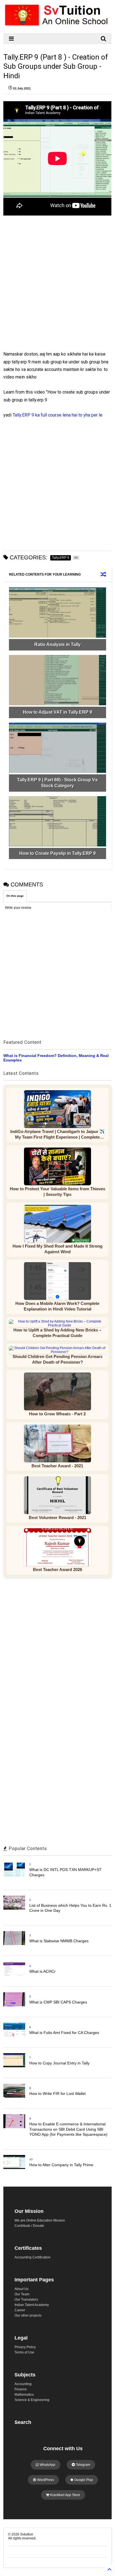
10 (31, 2159)
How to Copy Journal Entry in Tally (59, 2063)
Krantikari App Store (65, 2495)
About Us (21, 2289)
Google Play (83, 2480)
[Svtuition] (57, 26)
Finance (21, 2389)
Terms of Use (24, 2352)
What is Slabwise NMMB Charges (59, 1941)
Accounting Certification (33, 2257)
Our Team (22, 2294)
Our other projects (28, 2315)
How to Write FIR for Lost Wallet (57, 2094)
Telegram (83, 2465)
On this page (15, 896)
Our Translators (26, 2300)
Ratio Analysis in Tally (57, 644)
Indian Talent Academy (32, 2305)
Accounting (23, 2384)
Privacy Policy (25, 2347)
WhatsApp (47, 2465)
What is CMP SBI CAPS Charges (58, 2002)
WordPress (45, 2480)
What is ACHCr (42, 1971)
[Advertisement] (54, 289)
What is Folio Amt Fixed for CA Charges (64, 2033)
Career (20, 2310)
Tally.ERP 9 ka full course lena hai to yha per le (57, 415)
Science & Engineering (32, 2400)
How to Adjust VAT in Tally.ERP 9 (57, 712)
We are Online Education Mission (40, 2220)
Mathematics (24, 2395)
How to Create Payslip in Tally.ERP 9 (57, 853)
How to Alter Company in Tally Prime (61, 2165)
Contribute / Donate (29, 2226)
